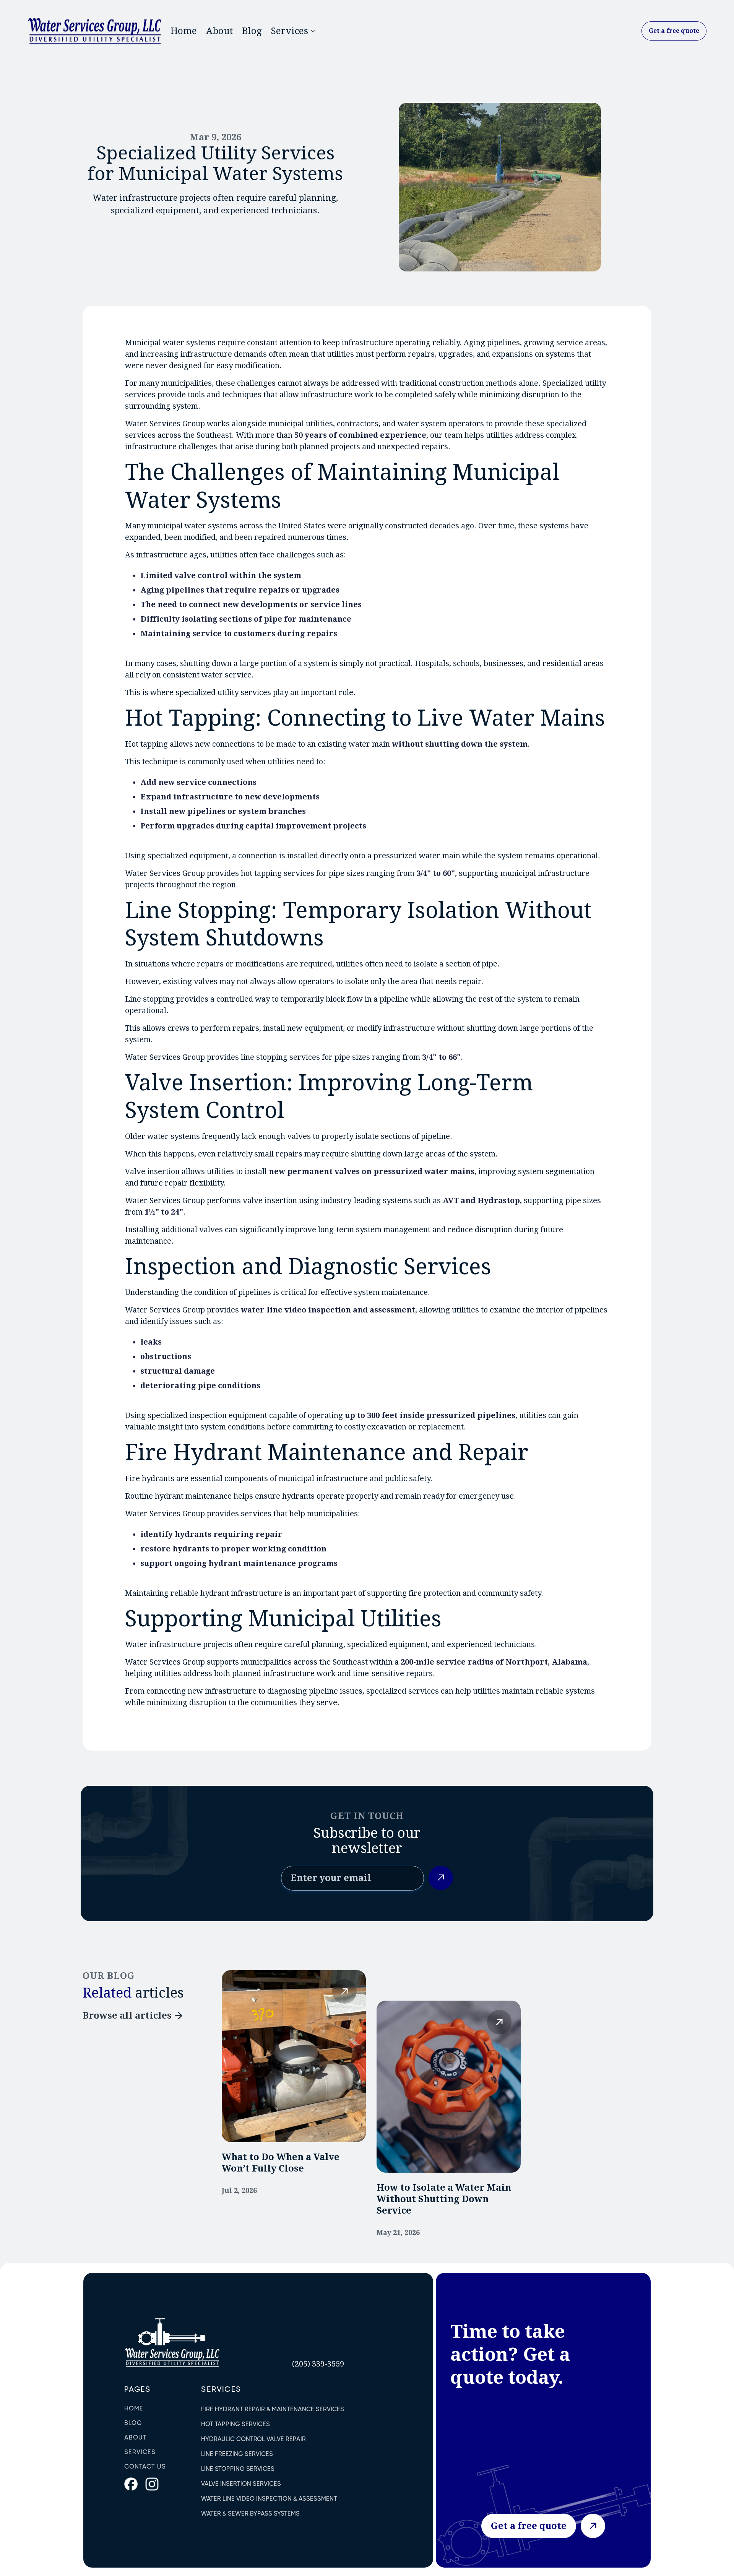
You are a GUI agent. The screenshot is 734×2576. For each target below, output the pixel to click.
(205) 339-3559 (318, 2364)
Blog (252, 31)
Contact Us (145, 2466)
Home (184, 31)
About (219, 31)
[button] (292, 31)
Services (140, 2452)
